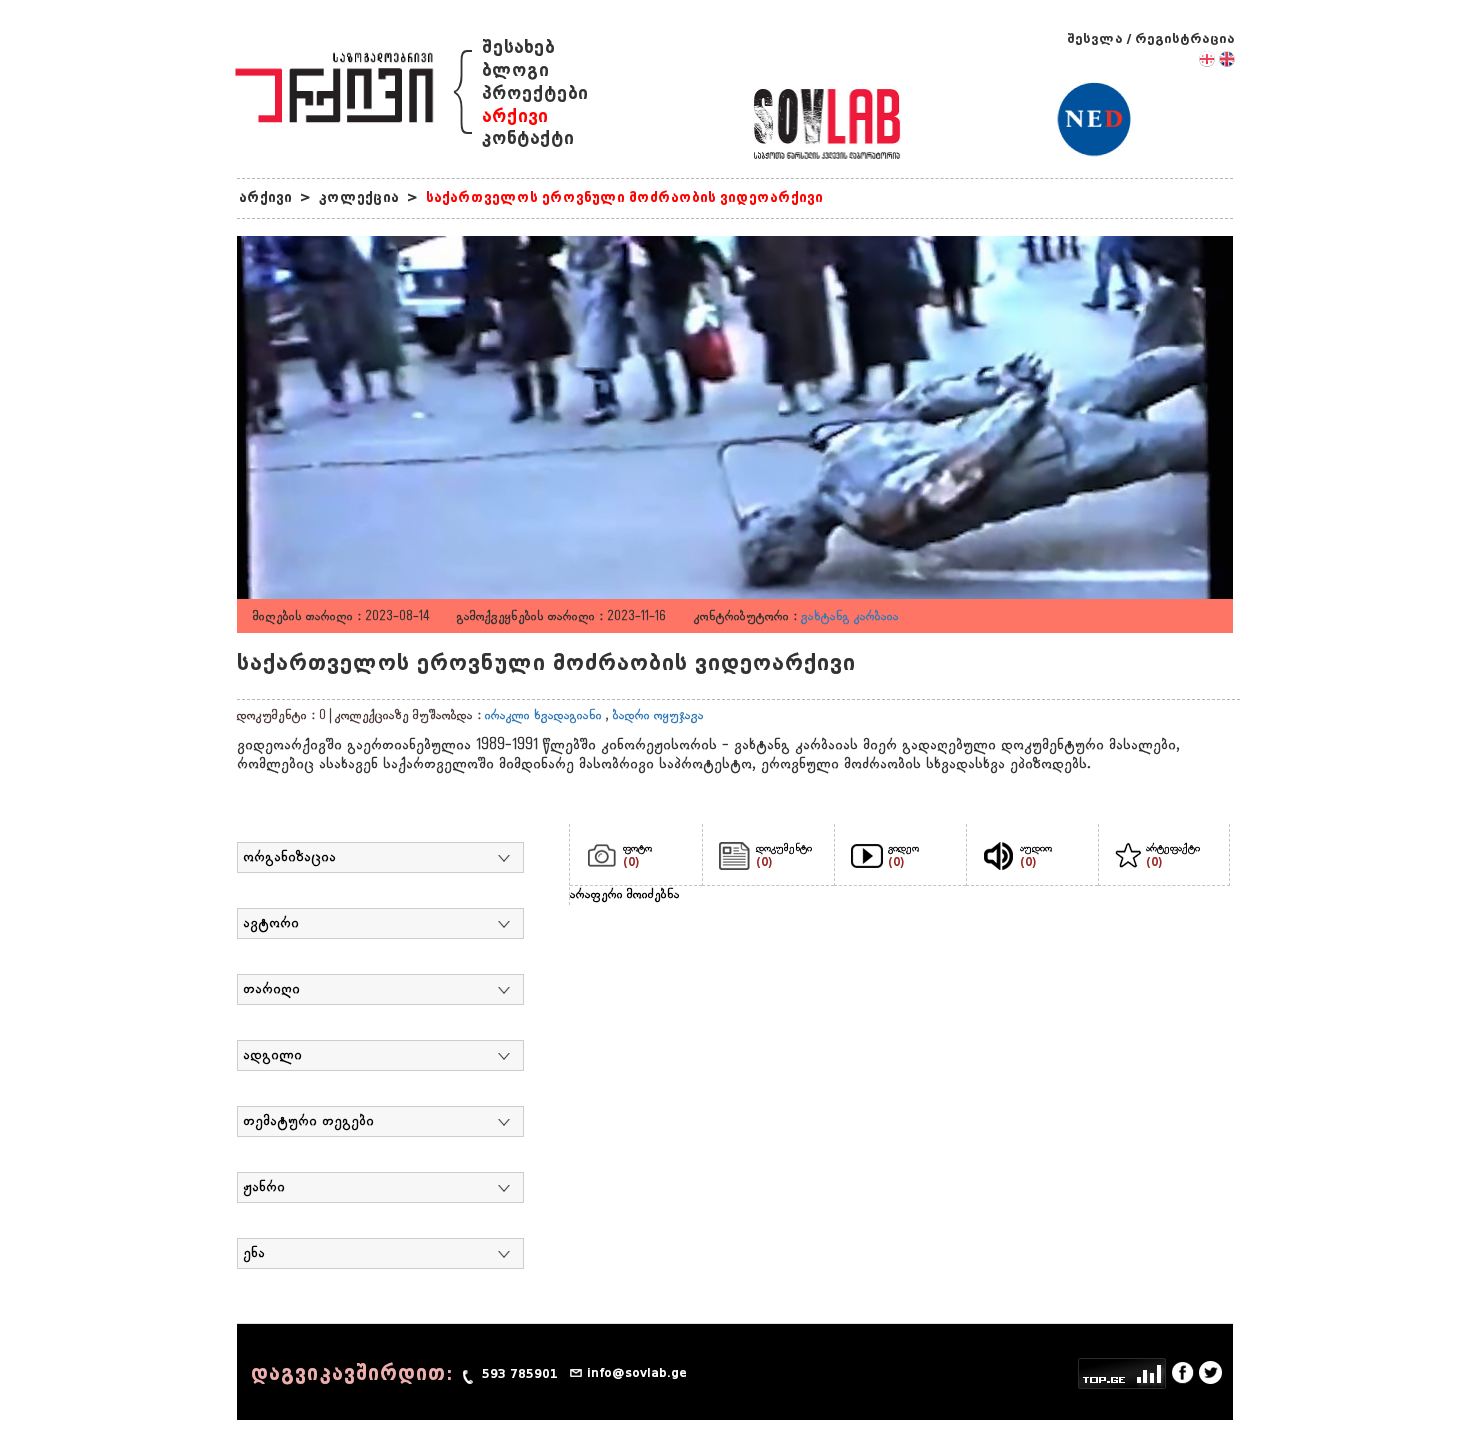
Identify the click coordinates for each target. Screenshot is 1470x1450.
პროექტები (535, 93)
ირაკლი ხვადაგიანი (543, 716)
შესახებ (518, 47)
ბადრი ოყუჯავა (658, 716)
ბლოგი (515, 70)
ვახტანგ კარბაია (850, 617)
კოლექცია (359, 197)
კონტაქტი (528, 138)
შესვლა (1095, 38)
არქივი (515, 116)
